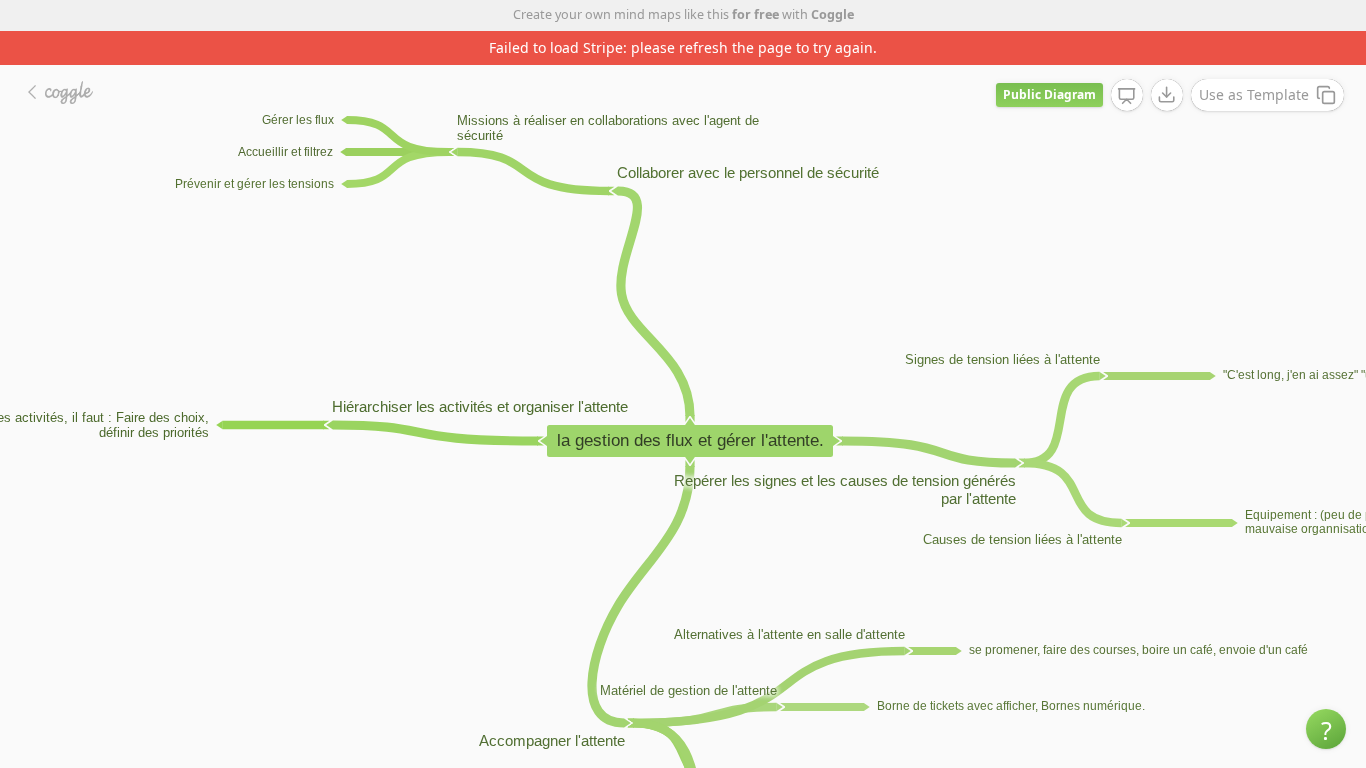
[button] (1326, 729)
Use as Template (1254, 94)
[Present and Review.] (1127, 96)
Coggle (832, 14)
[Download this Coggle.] (1167, 95)
